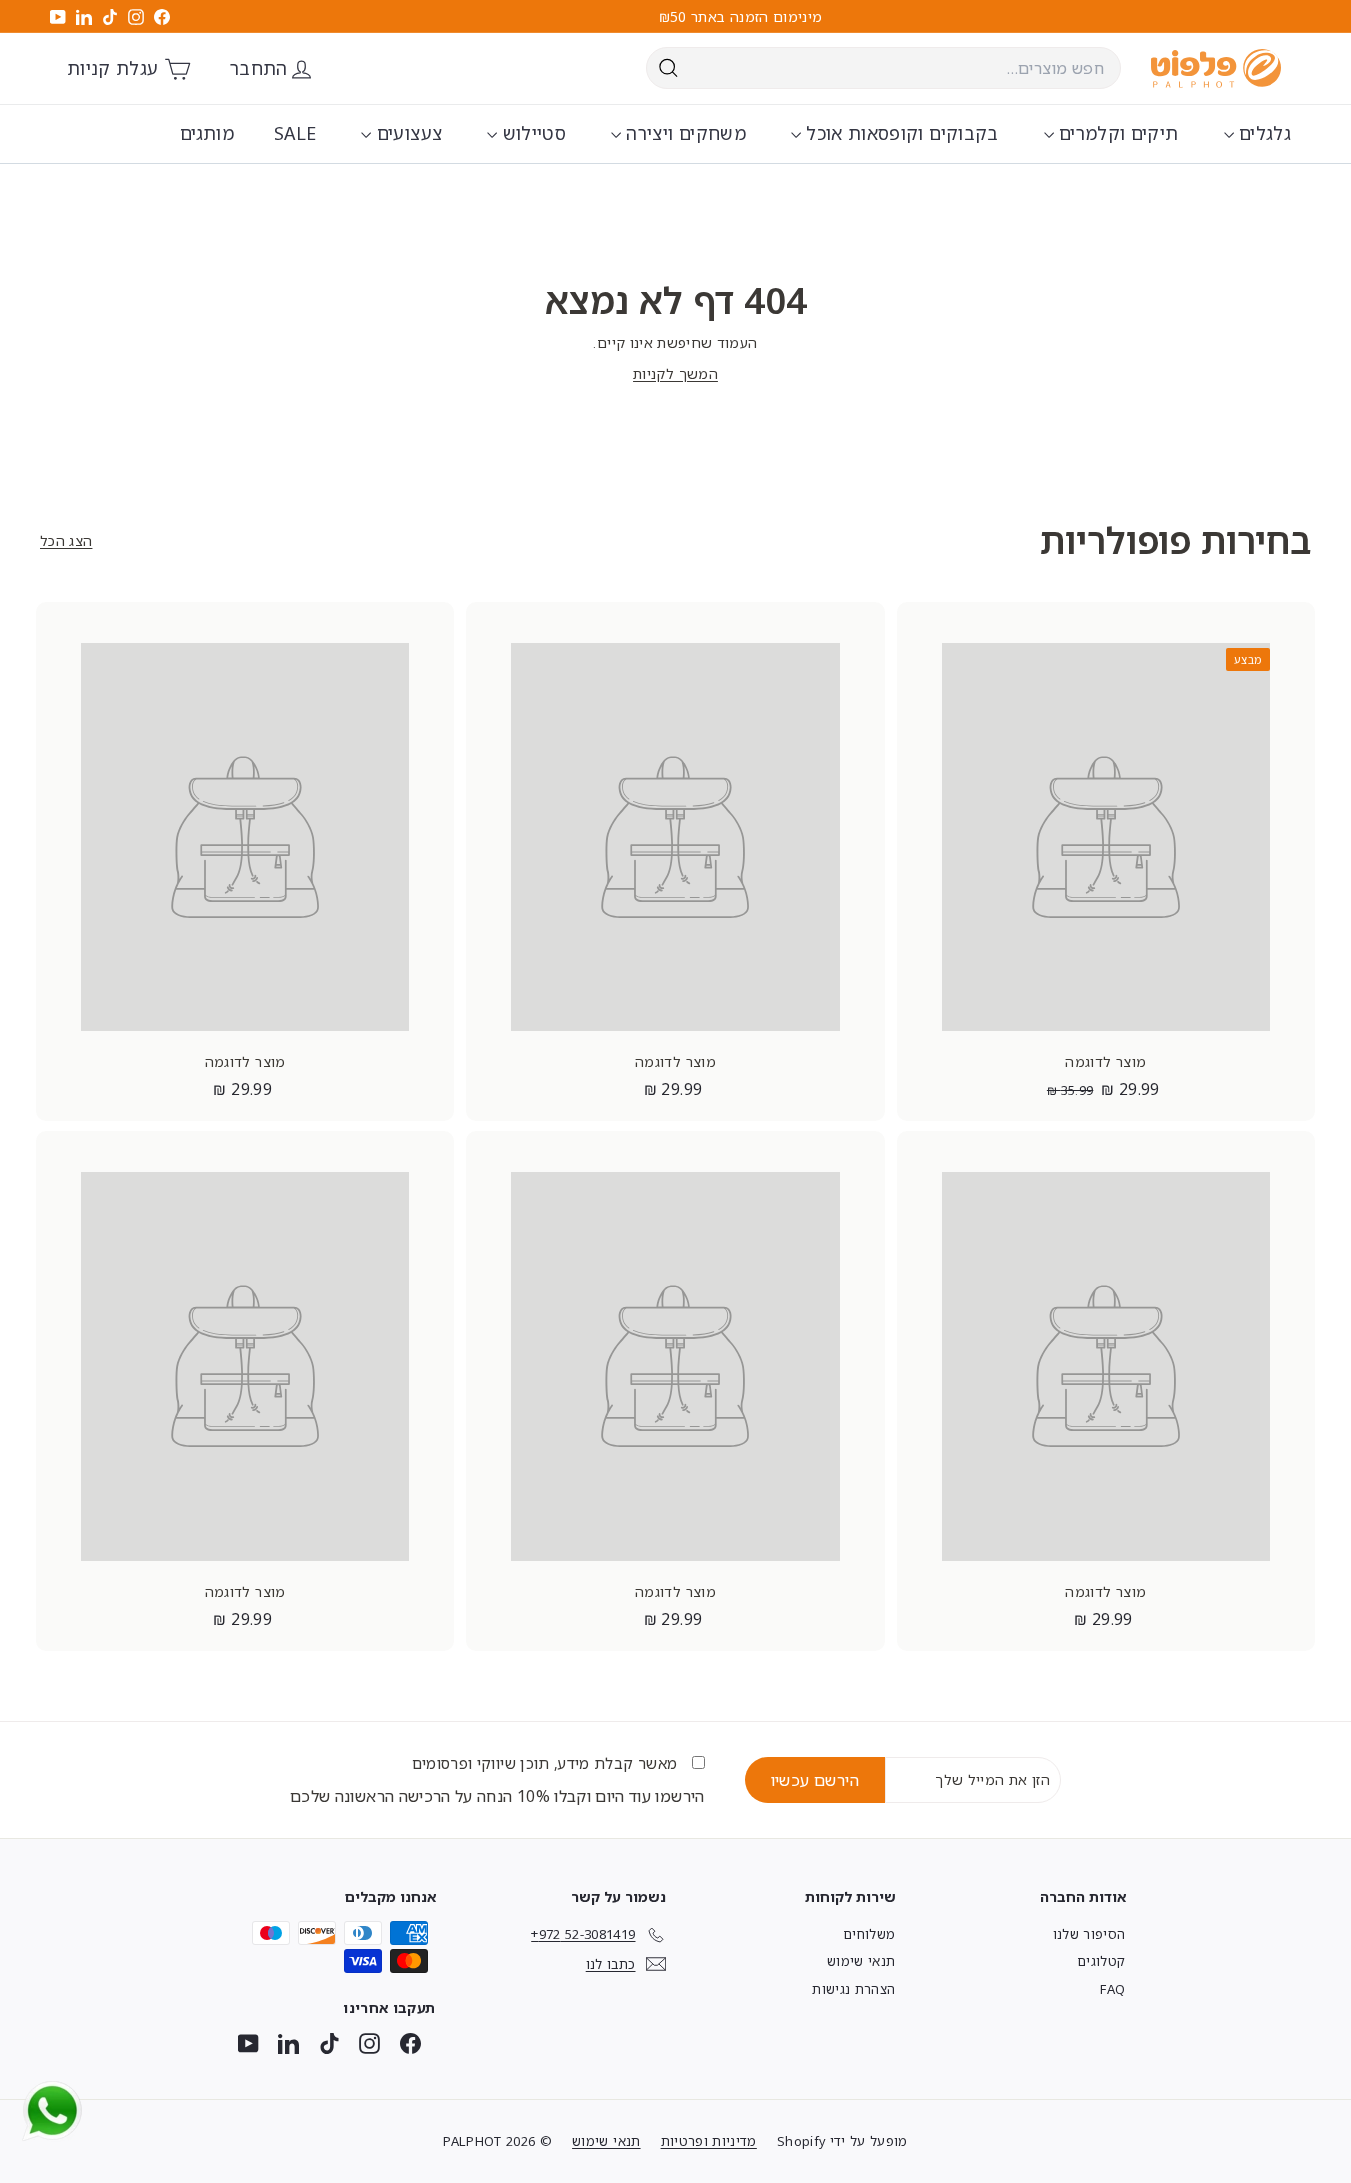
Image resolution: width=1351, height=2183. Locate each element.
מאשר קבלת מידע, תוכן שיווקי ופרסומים (547, 1763)
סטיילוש (531, 133)
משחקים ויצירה (683, 133)
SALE (295, 133)
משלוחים (869, 1934)
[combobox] (883, 68)
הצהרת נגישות (853, 1989)
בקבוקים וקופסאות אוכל (900, 133)
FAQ (1112, 1989)
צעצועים (406, 133)
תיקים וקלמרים (1116, 133)
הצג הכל (66, 540)
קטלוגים (1101, 1961)
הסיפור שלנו (1089, 1934)
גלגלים (1262, 133)
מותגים (207, 133)
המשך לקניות (675, 373)
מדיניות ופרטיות (709, 2141)
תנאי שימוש (861, 1961)
